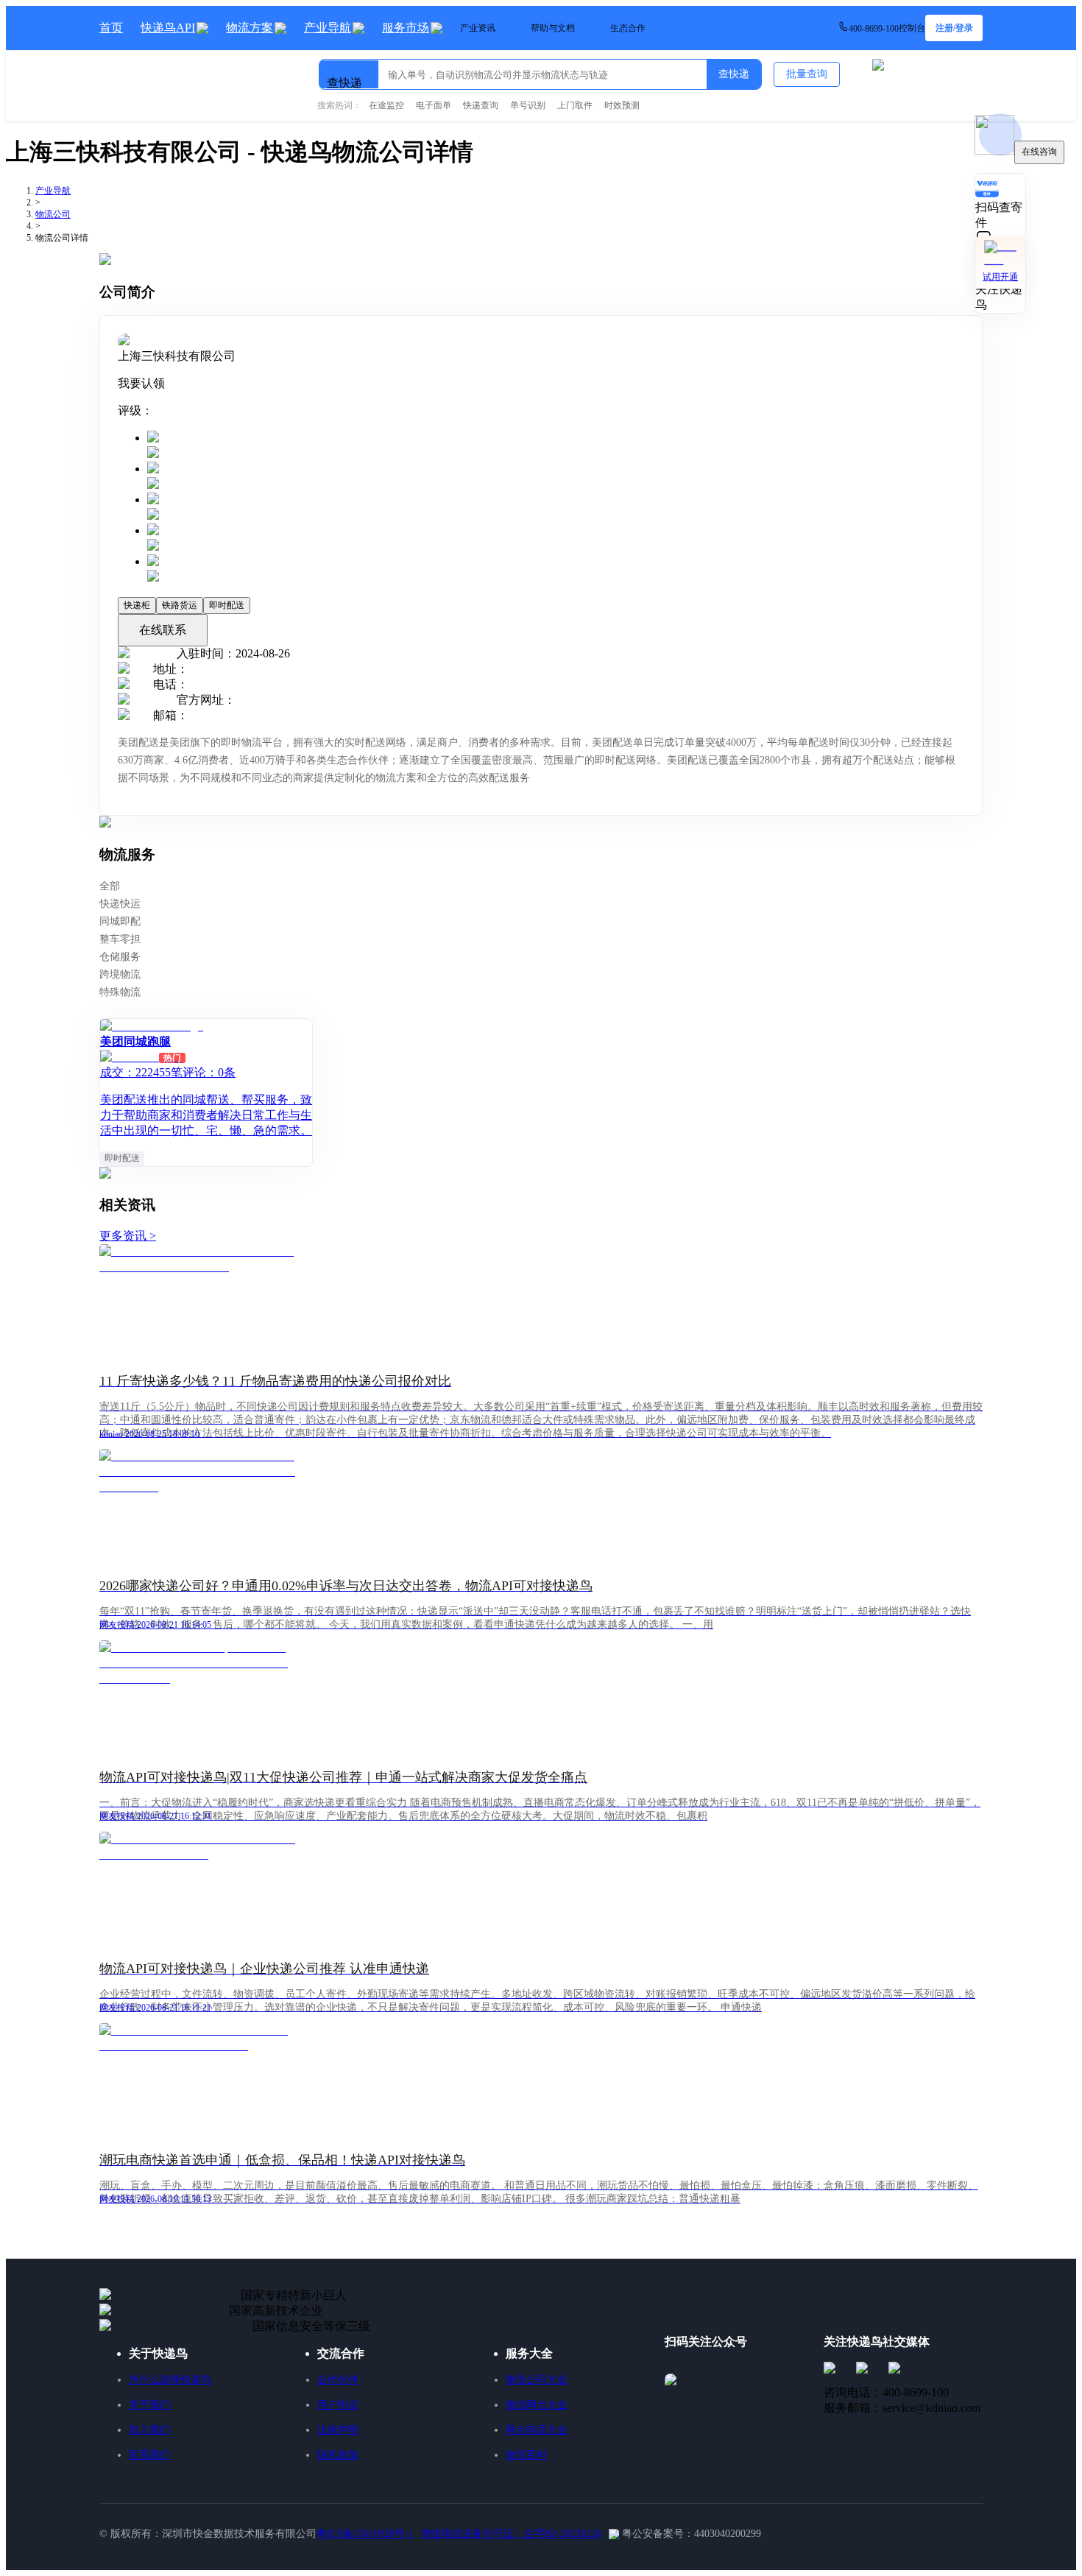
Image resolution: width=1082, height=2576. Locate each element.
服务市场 (406, 28)
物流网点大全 (537, 2405)
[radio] (556, 446)
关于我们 (149, 2405)
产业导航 (328, 28)
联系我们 (149, 2455)
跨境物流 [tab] (120, 974)
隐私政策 (338, 2455)
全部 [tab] (110, 886)
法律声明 (338, 2430)
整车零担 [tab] (120, 939)
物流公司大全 (537, 2380)
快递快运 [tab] (120, 904)
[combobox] (395, 68)
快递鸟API (168, 28)
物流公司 (53, 214)
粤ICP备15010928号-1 (365, 2534)
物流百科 (526, 2455)
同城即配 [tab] (120, 921)
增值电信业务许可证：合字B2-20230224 (511, 2534)
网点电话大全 (537, 2430)
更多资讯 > (128, 1236)
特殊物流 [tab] (120, 992)
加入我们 (149, 2430)
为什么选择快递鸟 (170, 2380)
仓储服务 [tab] (120, 957)
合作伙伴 (338, 2380)
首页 (111, 28)
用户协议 (338, 2405)
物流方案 (250, 28)
